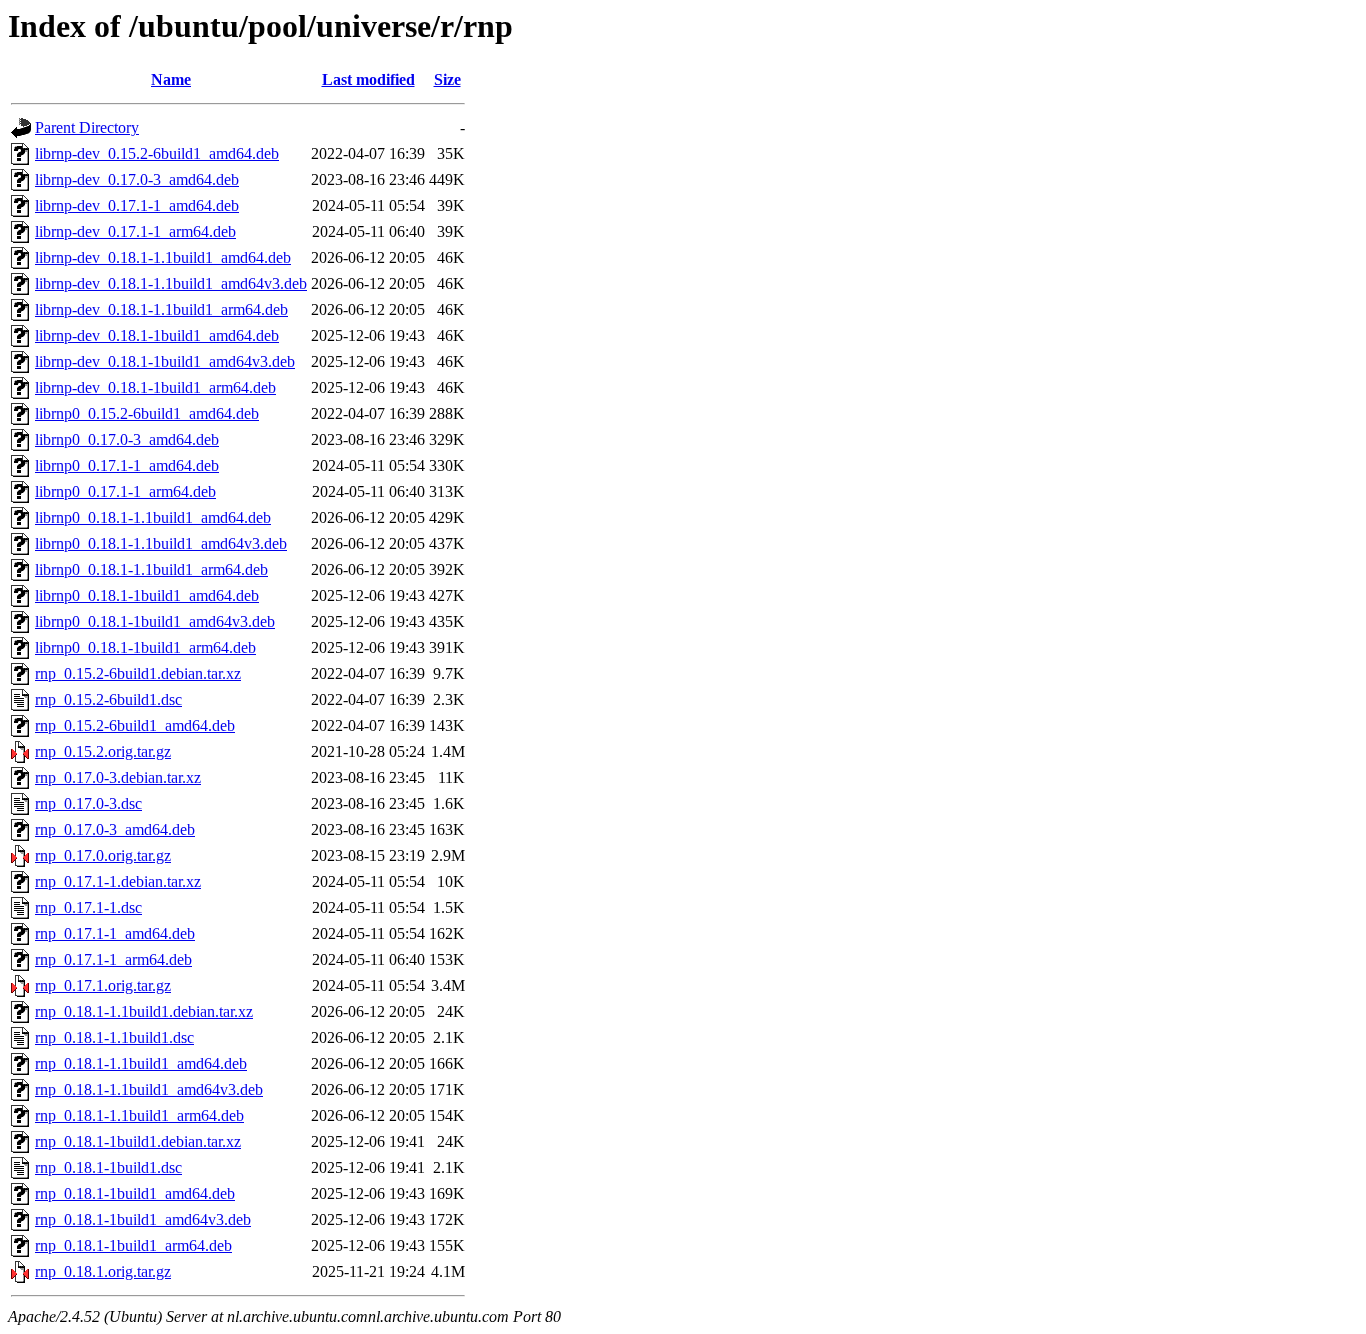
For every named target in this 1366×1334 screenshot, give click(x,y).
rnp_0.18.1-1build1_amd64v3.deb (143, 1219)
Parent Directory (87, 127)
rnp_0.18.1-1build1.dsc (108, 1167)
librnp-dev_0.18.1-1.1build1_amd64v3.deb (171, 283)
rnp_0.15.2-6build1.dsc (108, 699)
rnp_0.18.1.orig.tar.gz (103, 1271)
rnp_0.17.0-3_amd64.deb (115, 829)
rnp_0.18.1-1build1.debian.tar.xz (138, 1141)
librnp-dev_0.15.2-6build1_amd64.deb (157, 153)
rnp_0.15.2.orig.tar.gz (103, 751)
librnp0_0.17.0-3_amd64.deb (127, 439)
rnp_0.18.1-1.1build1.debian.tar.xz (144, 1011)
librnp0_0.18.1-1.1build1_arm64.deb (151, 569)
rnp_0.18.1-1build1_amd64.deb (135, 1193)
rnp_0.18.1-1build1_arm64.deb (133, 1245)
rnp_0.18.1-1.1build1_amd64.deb (141, 1063)
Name (171, 79)
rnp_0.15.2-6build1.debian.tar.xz (138, 673)
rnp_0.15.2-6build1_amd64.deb (135, 725)
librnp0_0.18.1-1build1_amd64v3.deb (155, 621)
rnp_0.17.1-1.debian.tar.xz (118, 881)
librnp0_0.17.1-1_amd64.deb (127, 465)
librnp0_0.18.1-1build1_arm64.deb (145, 647)
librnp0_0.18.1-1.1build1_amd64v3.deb (161, 543)
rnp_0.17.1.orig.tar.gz (103, 985)
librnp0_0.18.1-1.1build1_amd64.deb (153, 517)
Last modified (368, 79)
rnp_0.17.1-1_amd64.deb (115, 933)
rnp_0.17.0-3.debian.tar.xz (118, 777)
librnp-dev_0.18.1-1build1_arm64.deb (155, 387)
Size (447, 79)
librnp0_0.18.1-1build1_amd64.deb (147, 595)
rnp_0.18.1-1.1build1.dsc (114, 1037)
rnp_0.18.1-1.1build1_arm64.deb (139, 1115)
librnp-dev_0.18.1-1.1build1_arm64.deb (161, 309)
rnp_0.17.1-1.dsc (88, 907)
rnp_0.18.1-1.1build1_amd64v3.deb (149, 1089)
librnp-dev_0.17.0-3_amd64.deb (137, 179)
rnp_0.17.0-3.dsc (88, 803)
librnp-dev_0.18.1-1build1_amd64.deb (157, 335)
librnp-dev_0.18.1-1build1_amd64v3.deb (165, 361)
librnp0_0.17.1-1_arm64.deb (125, 491)
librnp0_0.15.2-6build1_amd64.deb (147, 413)
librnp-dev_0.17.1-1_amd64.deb (137, 205)
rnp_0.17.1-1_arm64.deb (113, 959)
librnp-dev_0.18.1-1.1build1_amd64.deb (163, 257)
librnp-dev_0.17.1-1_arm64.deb (135, 231)
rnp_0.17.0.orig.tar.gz (103, 855)
